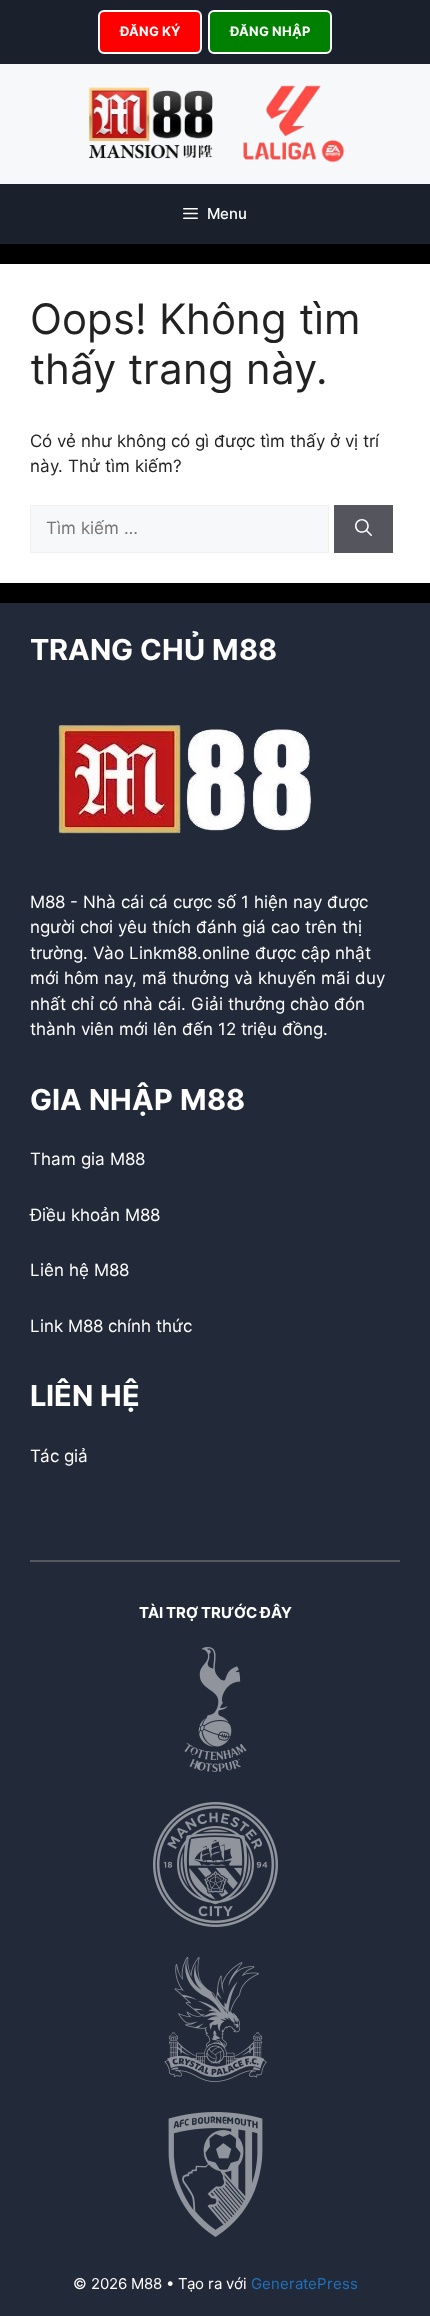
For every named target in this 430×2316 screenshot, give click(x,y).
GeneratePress (304, 2283)
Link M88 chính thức (111, 1326)
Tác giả (59, 1456)
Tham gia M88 (87, 1159)
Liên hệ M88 (79, 1270)
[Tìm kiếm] (363, 529)
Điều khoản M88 (95, 1215)
